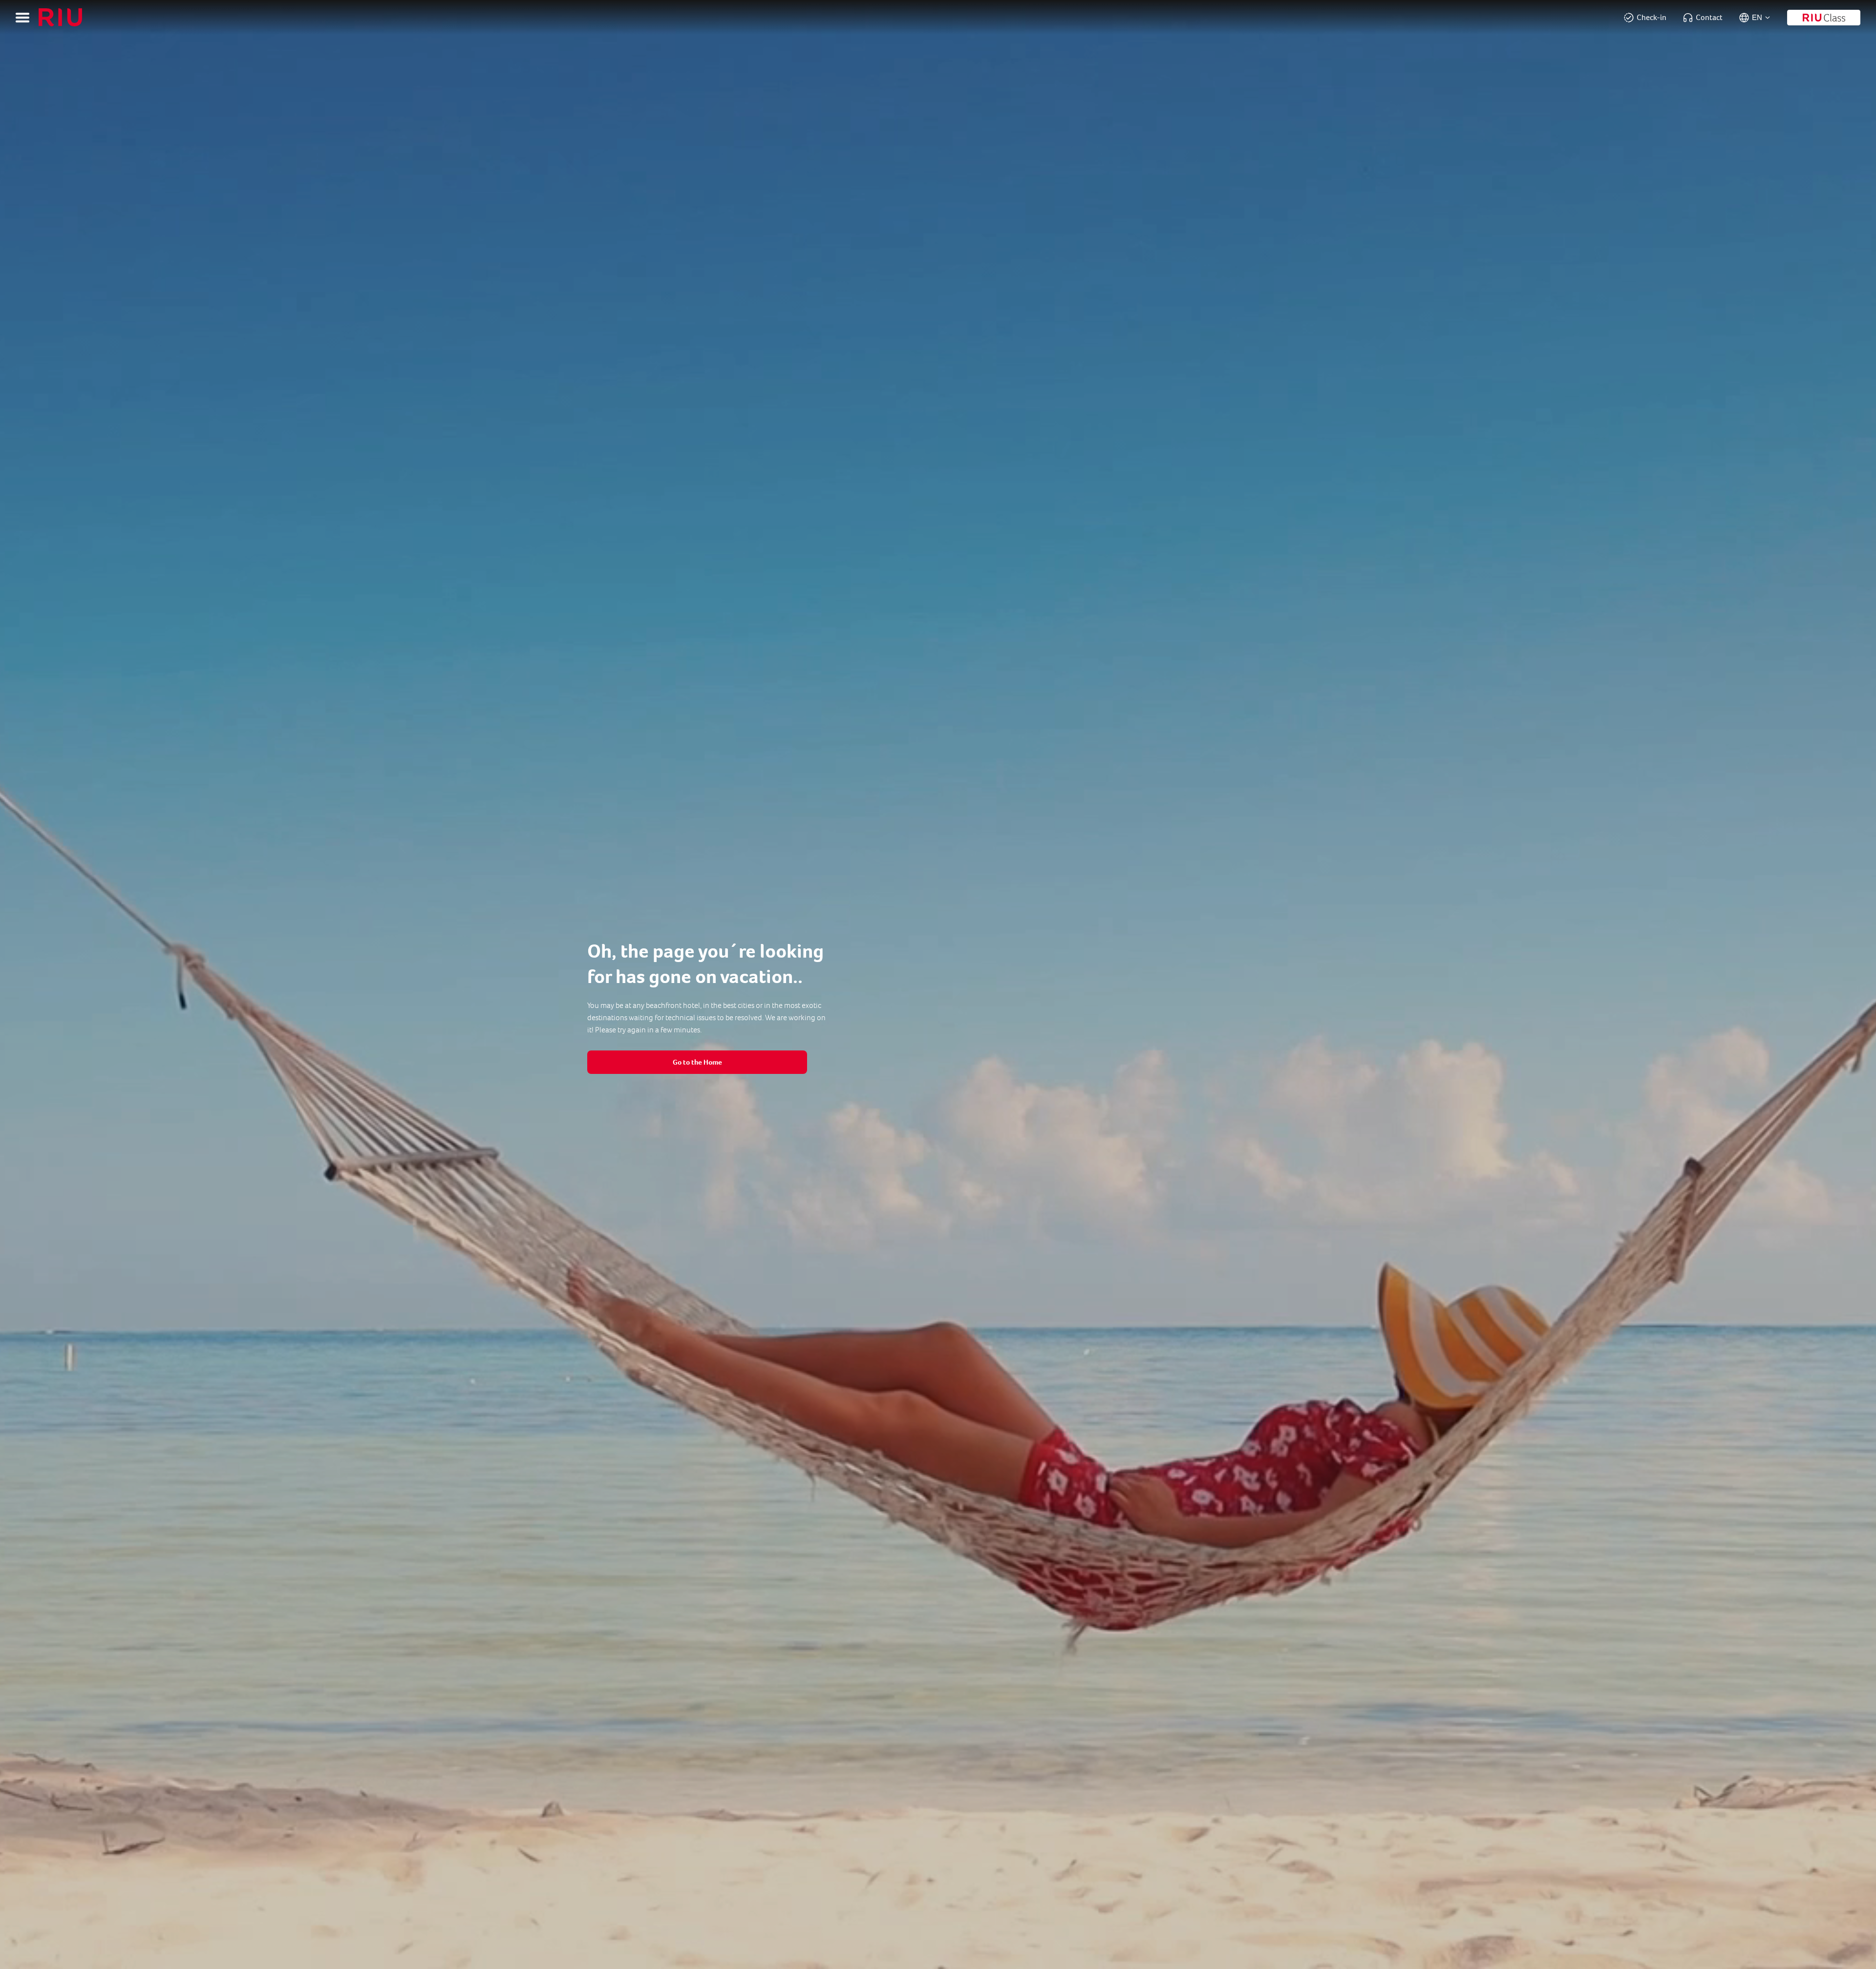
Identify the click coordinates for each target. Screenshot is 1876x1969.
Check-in (1652, 17)
